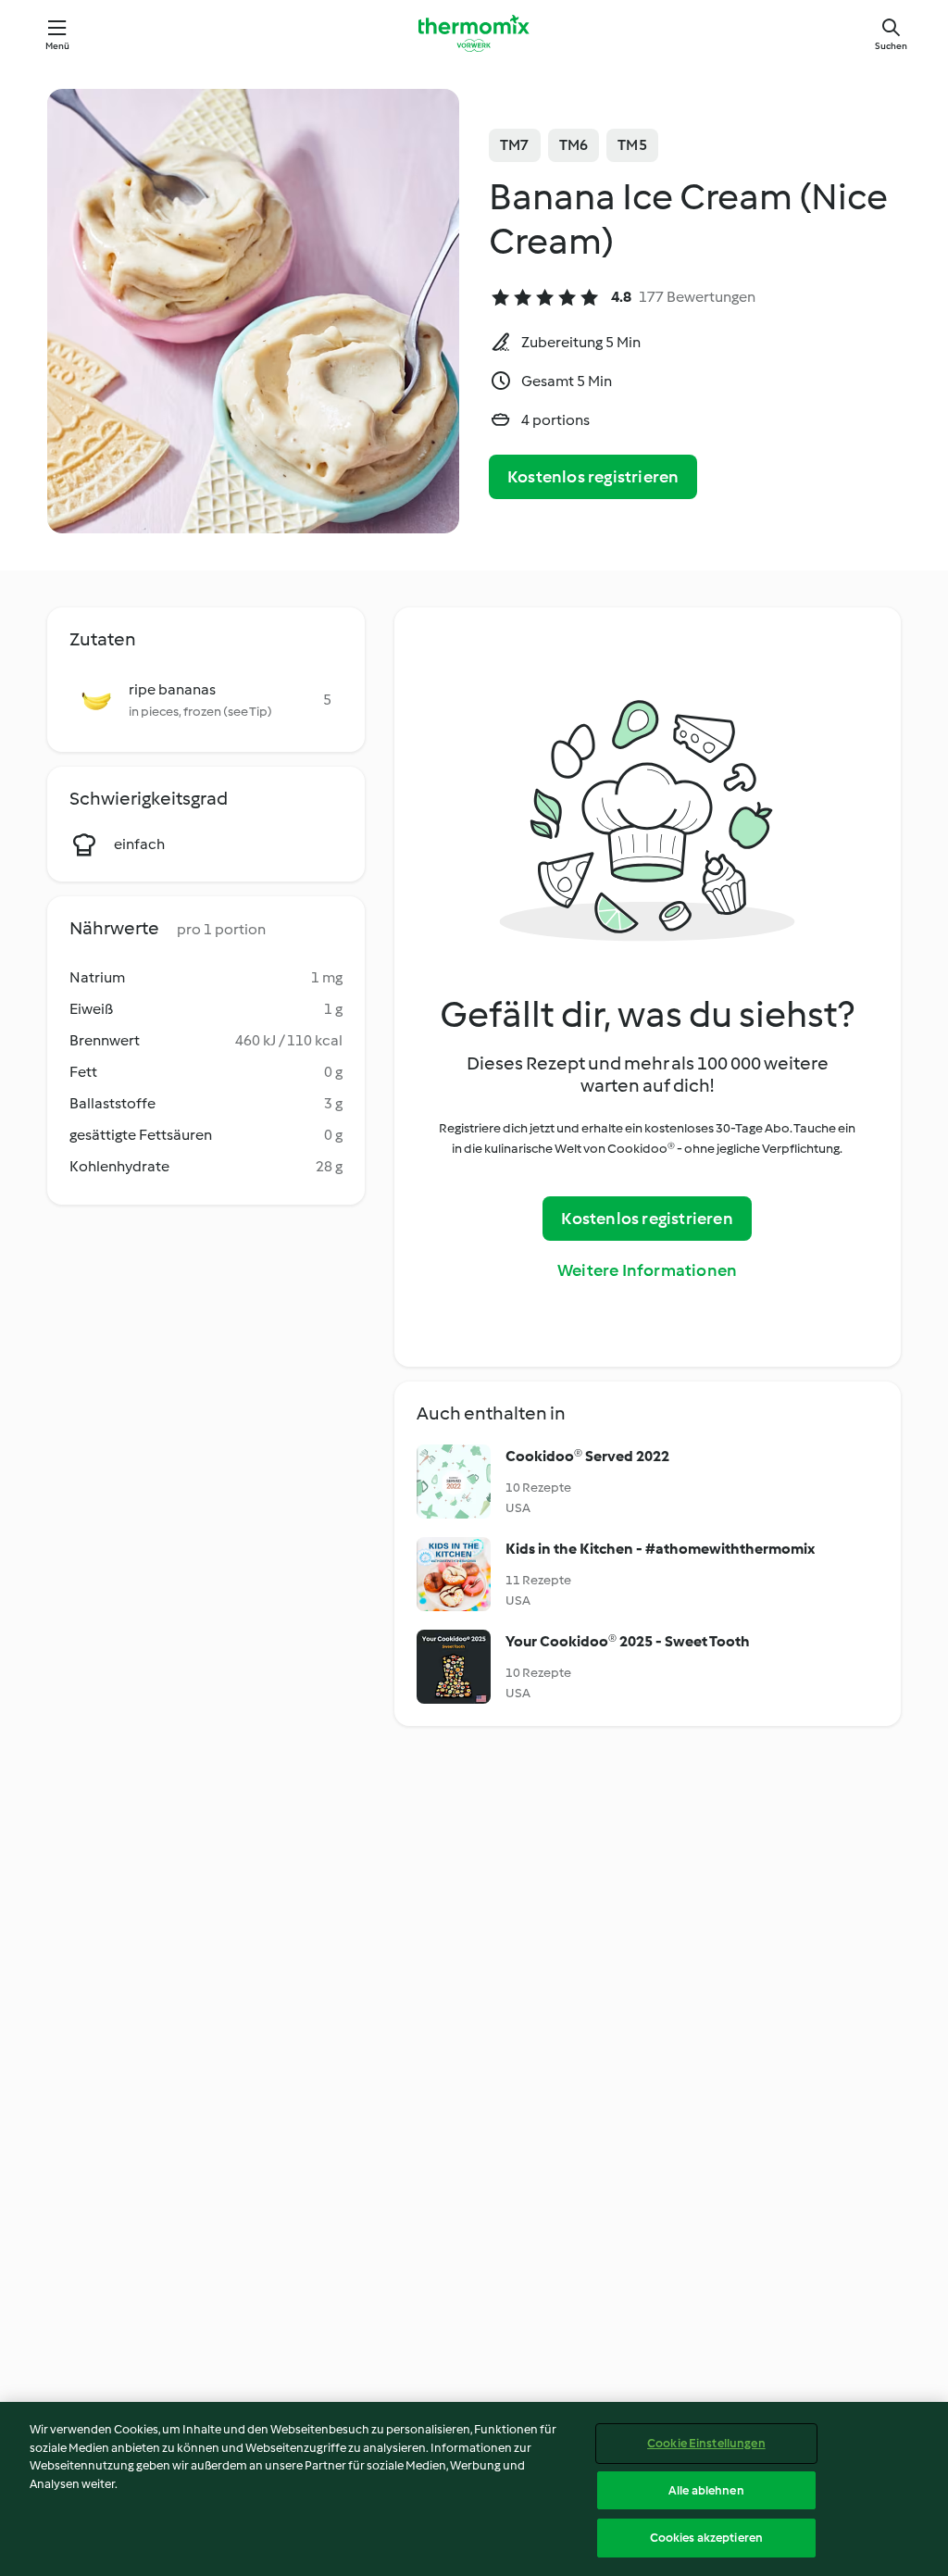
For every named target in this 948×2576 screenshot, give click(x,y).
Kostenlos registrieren (593, 477)
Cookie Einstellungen (706, 2443)
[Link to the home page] (474, 33)
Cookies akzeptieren (706, 2538)
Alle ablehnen (706, 2490)
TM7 (515, 145)
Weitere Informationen (647, 1270)
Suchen (891, 46)
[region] (474, 2489)
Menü (58, 46)
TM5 (632, 145)
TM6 (574, 145)
